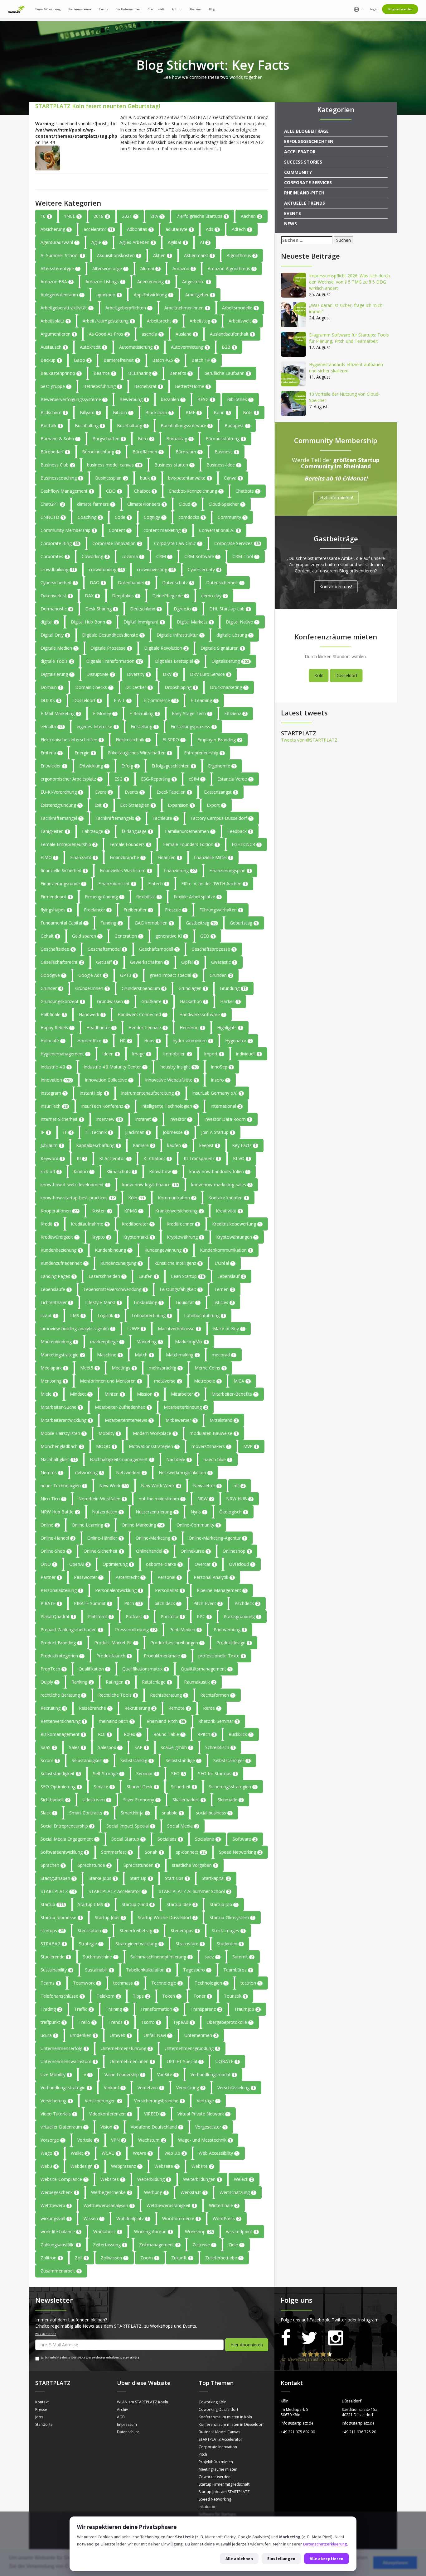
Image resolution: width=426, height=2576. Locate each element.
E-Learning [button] (204, 700)
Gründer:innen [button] (92, 988)
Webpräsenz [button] (126, 2166)
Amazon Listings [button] (105, 282)
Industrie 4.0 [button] (55, 1067)
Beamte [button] (104, 373)
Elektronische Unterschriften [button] (71, 740)
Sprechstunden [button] (141, 1865)
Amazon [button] (183, 268)
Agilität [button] (177, 242)
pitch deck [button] (167, 1603)
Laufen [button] (148, 1276)
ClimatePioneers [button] (146, 504)
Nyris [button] (198, 1512)
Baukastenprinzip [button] (60, 373)
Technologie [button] (166, 1983)
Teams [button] (50, 1983)
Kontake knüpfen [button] (228, 1198)
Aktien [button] (162, 255)
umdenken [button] (83, 2035)
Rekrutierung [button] (140, 1708)
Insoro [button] (220, 1080)
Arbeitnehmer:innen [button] (186, 308)
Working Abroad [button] (153, 2232)
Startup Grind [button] (137, 1904)
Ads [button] (212, 229)
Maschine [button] (109, 1355)
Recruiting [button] (53, 1708)
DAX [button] (92, 596)
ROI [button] (104, 1734)
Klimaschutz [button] (121, 1171)
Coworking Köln (213, 2402)
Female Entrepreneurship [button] (68, 844)
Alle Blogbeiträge (306, 131)
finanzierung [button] (180, 870)
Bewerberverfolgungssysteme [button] (73, 399)
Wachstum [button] (151, 2140)
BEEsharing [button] (142, 373)
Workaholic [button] (107, 2232)
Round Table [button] (169, 1734)
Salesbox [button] (109, 1747)
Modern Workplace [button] (155, 1433)
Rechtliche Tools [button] (117, 1695)
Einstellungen (281, 2559)
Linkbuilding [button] (148, 1302)
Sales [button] (77, 1747)
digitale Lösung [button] (234, 635)
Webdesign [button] (84, 2166)
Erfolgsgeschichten (309, 141)
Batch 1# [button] (203, 360)
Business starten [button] (174, 465)
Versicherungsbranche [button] (159, 2101)
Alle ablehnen (239, 2559)
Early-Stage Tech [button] (191, 713)
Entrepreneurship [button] (204, 753)
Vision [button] (109, 2127)
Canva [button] (233, 478)
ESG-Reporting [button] (158, 779)
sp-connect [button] (191, 1852)
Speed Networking (215, 2499)
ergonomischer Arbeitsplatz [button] (71, 779)
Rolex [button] (132, 1734)
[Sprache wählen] (359, 9)
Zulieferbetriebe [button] (224, 2258)
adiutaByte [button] (179, 229)
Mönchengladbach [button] (62, 1446)
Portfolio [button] (172, 1616)
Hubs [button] (152, 1041)
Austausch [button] (53, 347)
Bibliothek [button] (240, 399)
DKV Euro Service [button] (210, 674)
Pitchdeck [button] (247, 1603)
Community (298, 172)
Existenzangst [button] (220, 792)
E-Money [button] (104, 713)
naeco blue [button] (217, 1459)
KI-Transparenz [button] (202, 1158)
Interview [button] (109, 1119)
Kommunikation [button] (176, 1198)
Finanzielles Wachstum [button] (125, 870)
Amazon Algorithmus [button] (231, 268)
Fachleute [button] (165, 818)
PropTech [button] (53, 1669)
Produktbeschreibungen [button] (177, 1643)
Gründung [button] (233, 988)
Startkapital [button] (216, 1878)
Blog (212, 9)
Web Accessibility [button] (218, 2153)
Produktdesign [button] (233, 1643)
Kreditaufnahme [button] (90, 1224)
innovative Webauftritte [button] (171, 1080)
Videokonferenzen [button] (110, 2114)
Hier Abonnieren (247, 2345)
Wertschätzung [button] (237, 2192)
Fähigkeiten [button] (55, 831)
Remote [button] (179, 1708)
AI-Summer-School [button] (62, 255)
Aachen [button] (251, 216)
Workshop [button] (199, 2232)
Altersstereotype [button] (60, 268)
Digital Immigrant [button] (143, 622)
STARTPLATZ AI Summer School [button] (194, 1891)
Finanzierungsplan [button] (230, 870)
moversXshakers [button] (211, 1446)
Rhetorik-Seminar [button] (218, 1721)
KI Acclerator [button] (115, 1158)
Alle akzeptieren (327, 2559)
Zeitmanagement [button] (159, 2245)
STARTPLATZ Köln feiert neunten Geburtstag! (98, 106)
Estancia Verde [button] (235, 779)
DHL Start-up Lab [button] (229, 609)
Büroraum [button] (188, 452)
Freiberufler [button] (138, 910)
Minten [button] (114, 1394)
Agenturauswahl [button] (59, 242)
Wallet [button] (80, 2153)
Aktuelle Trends (305, 203)
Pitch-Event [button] (207, 1603)
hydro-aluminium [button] (192, 1041)
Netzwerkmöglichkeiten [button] (185, 1472)
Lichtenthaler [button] (56, 1302)
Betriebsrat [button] (148, 386)
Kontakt (42, 2402)
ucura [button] (49, 2035)
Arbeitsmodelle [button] (240, 308)
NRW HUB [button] (239, 1499)
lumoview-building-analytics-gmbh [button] (77, 1329)
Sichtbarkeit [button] (55, 1800)
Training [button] (116, 2009)
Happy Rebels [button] (57, 1028)
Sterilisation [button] (92, 1931)
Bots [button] (250, 412)
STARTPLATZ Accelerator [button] (117, 1891)
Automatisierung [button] (138, 347)
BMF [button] (193, 412)
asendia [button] (152, 334)
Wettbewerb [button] (55, 2205)
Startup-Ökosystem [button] (232, 1917)
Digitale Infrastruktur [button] (180, 635)
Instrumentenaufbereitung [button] (150, 1093)
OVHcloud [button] (241, 1564)
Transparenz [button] (206, 2009)
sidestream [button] (96, 1800)
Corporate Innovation (218, 2447)
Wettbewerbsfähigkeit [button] (171, 2205)
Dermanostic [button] (56, 609)
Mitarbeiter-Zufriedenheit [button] (123, 1407)
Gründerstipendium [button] (143, 988)
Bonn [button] (222, 412)
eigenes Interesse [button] (97, 726)
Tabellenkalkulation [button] (148, 1970)
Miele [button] (48, 1394)
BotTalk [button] (51, 425)
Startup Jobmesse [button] (61, 1917)
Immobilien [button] (177, 1054)
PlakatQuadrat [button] (58, 1616)
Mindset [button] (80, 1394)
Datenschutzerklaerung (325, 2544)
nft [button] (239, 1486)
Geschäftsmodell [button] (159, 949)
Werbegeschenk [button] (59, 2192)
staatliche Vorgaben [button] (194, 1865)
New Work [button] (113, 1486)
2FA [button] (157, 216)
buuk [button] (147, 478)
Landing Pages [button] (58, 1276)
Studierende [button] (55, 1957)
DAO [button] (97, 583)
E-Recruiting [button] (144, 713)
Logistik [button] (108, 1315)
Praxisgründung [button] (242, 1616)
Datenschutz (130, 2358)
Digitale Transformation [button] (114, 661)
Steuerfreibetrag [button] (138, 1931)
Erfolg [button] (130, 766)
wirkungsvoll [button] (55, 2218)
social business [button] (213, 1813)
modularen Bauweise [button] (213, 1433)
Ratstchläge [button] (156, 1682)
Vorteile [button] (87, 2140)
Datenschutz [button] (177, 583)
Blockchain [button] (159, 412)
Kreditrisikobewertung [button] (237, 1224)
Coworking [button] (95, 556)
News (290, 224)
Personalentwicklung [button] (118, 1590)
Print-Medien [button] (185, 1630)
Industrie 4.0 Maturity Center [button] (115, 1067)
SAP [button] (141, 1747)
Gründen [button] (221, 975)
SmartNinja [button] (135, 1813)
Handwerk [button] (92, 1014)
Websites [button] (112, 2179)
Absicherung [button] (55, 229)
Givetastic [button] (223, 962)
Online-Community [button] (198, 1525)
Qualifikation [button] (94, 1669)
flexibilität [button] (148, 897)
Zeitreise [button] (204, 2245)
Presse (41, 2409)
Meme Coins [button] (210, 1368)
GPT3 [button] (128, 975)
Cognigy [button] (154, 517)
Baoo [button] (82, 360)
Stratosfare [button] (189, 1944)
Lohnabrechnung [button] (151, 1315)
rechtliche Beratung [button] (63, 1695)
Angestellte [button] (196, 282)
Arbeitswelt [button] (242, 321)
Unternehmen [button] (201, 2035)
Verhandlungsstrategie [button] (65, 2088)
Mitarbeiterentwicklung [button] (66, 1420)
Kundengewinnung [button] (165, 1250)
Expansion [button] (181, 805)
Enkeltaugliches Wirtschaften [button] (139, 753)
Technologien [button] (211, 1983)
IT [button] (68, 1132)
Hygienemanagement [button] (65, 1054)
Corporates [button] (54, 556)
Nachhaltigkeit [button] (58, 1459)
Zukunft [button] (182, 2258)
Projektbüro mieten (216, 2462)
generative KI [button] (171, 936)
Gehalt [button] (50, 936)
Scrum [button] (49, 1760)
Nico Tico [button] (53, 1499)
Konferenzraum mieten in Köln (225, 2417)
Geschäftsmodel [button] (107, 949)
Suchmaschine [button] (100, 1957)
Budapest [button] (237, 425)
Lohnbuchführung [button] (204, 1315)
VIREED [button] (154, 2114)
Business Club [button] (57, 465)
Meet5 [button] (89, 1368)
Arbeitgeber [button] (199, 295)
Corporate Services (308, 182)
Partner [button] (51, 1577)
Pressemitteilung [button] (136, 1630)
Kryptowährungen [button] (237, 1237)
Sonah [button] (154, 1852)
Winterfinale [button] (223, 2205)
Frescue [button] (175, 910)
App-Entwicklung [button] (153, 295)
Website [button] (202, 2166)
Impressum (127, 2424)
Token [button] (171, 1996)
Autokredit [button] (93, 347)
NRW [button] (205, 1499)
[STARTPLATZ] (16, 9)
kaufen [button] (177, 1145)
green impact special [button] (173, 975)
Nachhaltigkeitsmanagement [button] (121, 1459)
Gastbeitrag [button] (201, 923)
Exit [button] (101, 805)
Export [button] (216, 805)
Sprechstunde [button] (94, 1865)
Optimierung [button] (118, 1564)
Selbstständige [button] (183, 1760)
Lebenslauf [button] (231, 1276)
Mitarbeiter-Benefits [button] (234, 1394)
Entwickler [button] (53, 766)
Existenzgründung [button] (61, 805)
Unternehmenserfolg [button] (64, 2048)
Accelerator (300, 152)
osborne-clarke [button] (164, 1564)
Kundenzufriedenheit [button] (64, 1263)
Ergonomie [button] (222, 766)
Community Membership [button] (68, 530)
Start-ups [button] (177, 1878)
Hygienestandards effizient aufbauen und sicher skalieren (346, 368)
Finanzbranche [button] (127, 857)
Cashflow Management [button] (67, 491)
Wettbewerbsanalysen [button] (108, 2205)
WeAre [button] (142, 2153)
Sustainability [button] (56, 1970)
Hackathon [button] (193, 1001)
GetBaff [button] (106, 962)
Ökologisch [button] (233, 1512)
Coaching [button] (90, 517)
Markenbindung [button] (59, 1342)
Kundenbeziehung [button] (61, 1250)
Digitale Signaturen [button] (222, 648)
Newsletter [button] (207, 1486)
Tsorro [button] (150, 2022)
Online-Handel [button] (57, 1538)
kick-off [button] (50, 1171)
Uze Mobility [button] (56, 2074)
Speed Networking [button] (240, 1852)
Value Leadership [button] (124, 2074)
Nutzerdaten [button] (107, 1512)
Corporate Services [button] (237, 543)
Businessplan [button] (111, 478)
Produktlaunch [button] (113, 1656)
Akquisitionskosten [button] (118, 255)
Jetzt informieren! (336, 498)
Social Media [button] (182, 1826)
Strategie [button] (90, 1944)
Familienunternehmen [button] (189, 831)
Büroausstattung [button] (225, 439)
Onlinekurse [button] (195, 1551)
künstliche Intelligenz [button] (178, 1263)
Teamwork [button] (86, 1983)
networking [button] (89, 1472)
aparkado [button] (108, 295)
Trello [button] (87, 2022)
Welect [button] (243, 2179)
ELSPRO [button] (173, 740)
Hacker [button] (230, 1001)
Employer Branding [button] (219, 740)
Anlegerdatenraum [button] (62, 295)
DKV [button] (170, 674)
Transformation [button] (159, 2009)
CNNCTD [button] (52, 517)
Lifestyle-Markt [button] (103, 1302)
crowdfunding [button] (106, 569)
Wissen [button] (93, 2218)
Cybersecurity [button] (204, 569)
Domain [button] (51, 687)
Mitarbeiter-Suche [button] (61, 1407)
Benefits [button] (180, 373)
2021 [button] (129, 216)
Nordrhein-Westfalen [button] (102, 1499)
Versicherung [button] (56, 2101)
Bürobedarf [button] (55, 452)
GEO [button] (207, 936)
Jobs (39, 2417)
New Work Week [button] (160, 1486)
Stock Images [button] (228, 1931)
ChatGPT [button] (52, 504)
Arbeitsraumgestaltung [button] (108, 321)
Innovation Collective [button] (108, 1080)
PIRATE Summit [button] (92, 1603)
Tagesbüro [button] (196, 1970)
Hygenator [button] (238, 1041)
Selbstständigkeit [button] (60, 1773)
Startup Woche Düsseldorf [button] (167, 1917)
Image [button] (141, 1054)
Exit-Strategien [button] (137, 805)
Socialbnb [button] (207, 1839)
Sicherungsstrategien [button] (232, 1787)
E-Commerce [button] (160, 700)
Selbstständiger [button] (231, 1760)
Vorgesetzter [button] (211, 2127)
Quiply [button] (49, 1682)
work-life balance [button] (60, 2232)
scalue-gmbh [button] (176, 1747)
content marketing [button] (165, 530)
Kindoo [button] (83, 1171)
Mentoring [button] (53, 1381)
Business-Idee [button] (223, 465)
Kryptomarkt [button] (138, 1237)
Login (374, 9)
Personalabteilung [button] (61, 1590)
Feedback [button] (240, 831)
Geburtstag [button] (244, 923)
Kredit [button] (49, 1224)
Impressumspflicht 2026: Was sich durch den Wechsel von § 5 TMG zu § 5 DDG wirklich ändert (349, 282)
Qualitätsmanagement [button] (206, 1669)
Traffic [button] (83, 2009)
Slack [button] (48, 1813)
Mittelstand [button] (223, 1420)
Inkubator (207, 2507)
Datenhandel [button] (133, 583)
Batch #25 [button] (165, 360)
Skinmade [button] (230, 1800)
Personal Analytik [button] (213, 1577)
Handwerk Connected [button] (142, 1014)
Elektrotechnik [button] (132, 740)
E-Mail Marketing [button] (60, 713)
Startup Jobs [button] (110, 1917)
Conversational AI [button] (219, 530)
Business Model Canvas (219, 2432)
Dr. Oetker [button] (138, 687)
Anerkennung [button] (153, 282)
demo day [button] (214, 596)
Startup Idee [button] (181, 1904)
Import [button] (213, 1054)
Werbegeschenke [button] (111, 2192)
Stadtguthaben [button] (58, 1878)
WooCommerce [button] (181, 2218)
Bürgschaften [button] (108, 439)
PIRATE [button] (51, 1603)
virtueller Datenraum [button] (64, 2127)
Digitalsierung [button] (57, 674)
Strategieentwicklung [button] (139, 1944)
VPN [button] (118, 2140)
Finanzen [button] (169, 857)
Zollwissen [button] (114, 2258)
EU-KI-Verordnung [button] (61, 792)
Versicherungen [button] (103, 2101)
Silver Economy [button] (141, 1800)
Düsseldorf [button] (87, 700)
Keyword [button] (52, 1158)
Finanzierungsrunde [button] (63, 884)
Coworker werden (215, 2477)
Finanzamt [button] (83, 857)
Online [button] (49, 1525)
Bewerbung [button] (133, 399)
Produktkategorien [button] (62, 1656)
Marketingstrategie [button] (62, 1355)
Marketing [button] (149, 1342)
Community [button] (232, 517)
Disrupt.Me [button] (100, 674)
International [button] (226, 1106)
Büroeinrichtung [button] (101, 452)
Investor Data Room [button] (228, 1119)
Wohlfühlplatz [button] (133, 2218)
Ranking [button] (82, 1682)
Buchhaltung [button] (132, 425)
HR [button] (125, 1041)
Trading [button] (51, 2009)
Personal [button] (169, 1577)
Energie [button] (85, 753)
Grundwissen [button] (112, 1001)
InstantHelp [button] (94, 1093)
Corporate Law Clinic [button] (177, 543)
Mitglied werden (400, 9)
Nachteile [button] (178, 1459)
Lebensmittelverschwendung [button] (115, 1289)
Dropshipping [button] (181, 687)
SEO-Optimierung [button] (61, 1787)
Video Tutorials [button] (58, 2114)
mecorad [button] (223, 1355)
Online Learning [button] (90, 1525)
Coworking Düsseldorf (218, 2409)
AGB (121, 2417)
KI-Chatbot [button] (157, 1158)
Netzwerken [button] (131, 1472)
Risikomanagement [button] (63, 1734)
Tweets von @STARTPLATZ (309, 740)
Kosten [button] (101, 1211)
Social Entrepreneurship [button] (67, 1826)
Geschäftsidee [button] (57, 949)
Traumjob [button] (247, 2009)
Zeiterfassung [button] (109, 2245)
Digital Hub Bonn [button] (90, 622)
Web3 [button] (49, 2166)
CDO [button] (113, 491)
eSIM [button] (196, 779)
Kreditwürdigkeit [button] (59, 1237)
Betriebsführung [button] (102, 386)
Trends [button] (118, 2022)
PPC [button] (203, 1616)
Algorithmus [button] (241, 255)
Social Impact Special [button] (130, 1826)
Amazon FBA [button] (56, 282)
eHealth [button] (52, 726)
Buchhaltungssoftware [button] (186, 425)
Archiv (122, 2409)
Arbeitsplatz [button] (55, 321)
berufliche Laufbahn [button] (227, 373)
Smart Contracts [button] (88, 1813)
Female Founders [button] (130, 844)
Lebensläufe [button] (55, 1289)
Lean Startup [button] (187, 1276)
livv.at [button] (49, 1315)
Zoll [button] (81, 2258)
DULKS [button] (50, 700)
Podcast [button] (136, 1616)
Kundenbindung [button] (113, 1250)
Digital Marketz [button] (195, 622)
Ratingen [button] (117, 1682)
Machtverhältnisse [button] (179, 1329)
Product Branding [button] (61, 1643)
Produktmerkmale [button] (164, 1656)
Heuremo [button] (192, 1028)
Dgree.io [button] (185, 609)
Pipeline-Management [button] (221, 1590)
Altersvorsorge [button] (110, 268)
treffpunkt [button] (53, 2022)
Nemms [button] (51, 1472)
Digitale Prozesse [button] (111, 648)
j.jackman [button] (137, 1132)
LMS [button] (77, 1315)
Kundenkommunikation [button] (226, 1250)
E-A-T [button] (122, 700)
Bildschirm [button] (53, 412)
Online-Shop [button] (55, 1551)
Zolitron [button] (51, 2258)
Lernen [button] (224, 1289)
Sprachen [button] (52, 1865)
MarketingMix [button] (191, 1342)
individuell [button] (248, 1054)
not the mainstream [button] (161, 1499)
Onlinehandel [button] (152, 1551)
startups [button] (52, 1931)
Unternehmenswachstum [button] (68, 2061)
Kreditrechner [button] (183, 1224)
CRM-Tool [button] (245, 556)
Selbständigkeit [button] (89, 1760)
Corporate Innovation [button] (116, 543)
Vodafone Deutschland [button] (156, 2127)
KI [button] (81, 1158)
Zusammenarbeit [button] (60, 2271)
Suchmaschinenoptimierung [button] (161, 1957)
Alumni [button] (150, 268)
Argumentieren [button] (58, 334)
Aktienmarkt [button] (199, 255)
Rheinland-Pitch (304, 193)
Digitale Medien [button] (59, 648)
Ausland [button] (186, 334)
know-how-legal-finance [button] (150, 1185)
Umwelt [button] (120, 2035)
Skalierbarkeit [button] (188, 1800)
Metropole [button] (207, 1381)
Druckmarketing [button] (228, 687)
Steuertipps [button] (184, 1931)
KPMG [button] (133, 1211)
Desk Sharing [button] (101, 609)
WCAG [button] (111, 2153)
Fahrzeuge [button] (95, 831)
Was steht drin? (46, 2334)
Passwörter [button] (88, 1577)
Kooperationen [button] (59, 1211)
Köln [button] (136, 1198)
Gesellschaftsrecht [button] (62, 962)
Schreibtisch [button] (220, 1747)
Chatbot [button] (145, 491)
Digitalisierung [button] (230, 661)
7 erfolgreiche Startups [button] (202, 216)
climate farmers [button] (95, 504)
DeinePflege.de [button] (170, 596)
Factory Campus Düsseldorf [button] (221, 818)
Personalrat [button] (169, 1590)
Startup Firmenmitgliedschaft (224, 2484)
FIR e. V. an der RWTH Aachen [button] (214, 884)
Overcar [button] (205, 1564)
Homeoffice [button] (92, 1041)
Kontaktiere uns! (336, 587)
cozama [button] (132, 556)
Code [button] (123, 517)
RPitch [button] (206, 1734)
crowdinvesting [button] (156, 569)
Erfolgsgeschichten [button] (173, 766)
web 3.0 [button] (175, 2153)
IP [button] (45, 1132)
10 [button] (46, 216)
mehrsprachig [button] (165, 1368)
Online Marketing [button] (142, 1525)
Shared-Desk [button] (142, 1787)
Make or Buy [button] (228, 1329)
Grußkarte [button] (154, 1001)
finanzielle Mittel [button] (213, 857)
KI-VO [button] (241, 1158)
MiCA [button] (241, 1381)
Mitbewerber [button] (181, 1420)
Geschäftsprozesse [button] (213, 949)
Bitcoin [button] (122, 412)
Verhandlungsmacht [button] (213, 2074)
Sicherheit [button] (183, 1787)
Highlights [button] (229, 1028)
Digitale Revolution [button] (166, 648)
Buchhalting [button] (89, 425)
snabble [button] (172, 1813)
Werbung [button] (156, 2192)
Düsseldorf (346, 675)
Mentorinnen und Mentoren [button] (110, 1381)
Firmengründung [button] (104, 897)
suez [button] (212, 1957)
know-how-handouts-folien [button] (219, 1171)
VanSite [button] (167, 2074)
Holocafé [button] (52, 1041)
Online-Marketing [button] (155, 1538)
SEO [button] (178, 1773)
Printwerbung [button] (230, 1630)
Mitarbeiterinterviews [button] (128, 1420)
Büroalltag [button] (179, 439)
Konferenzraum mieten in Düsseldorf (231, 2424)
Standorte (44, 2424)
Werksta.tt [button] (193, 2192)
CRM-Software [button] (202, 556)
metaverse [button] (167, 1381)
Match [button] (144, 1355)
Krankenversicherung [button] (179, 1211)
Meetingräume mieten (218, 2469)
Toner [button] (202, 1996)
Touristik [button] (235, 1996)
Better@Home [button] (192, 386)
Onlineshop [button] (237, 1551)
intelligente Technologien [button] (169, 1106)
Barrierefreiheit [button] (121, 360)
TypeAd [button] (183, 2022)
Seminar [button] (147, 1773)
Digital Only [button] (55, 635)
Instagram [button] (53, 1093)
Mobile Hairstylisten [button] (63, 1433)
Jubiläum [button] (52, 1145)
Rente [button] (211, 1708)
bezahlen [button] (172, 399)
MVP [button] (250, 1446)
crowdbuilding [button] (58, 569)
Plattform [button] (100, 1616)
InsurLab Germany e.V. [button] (217, 1093)
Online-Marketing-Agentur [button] (217, 1538)
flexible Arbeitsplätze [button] (197, 897)
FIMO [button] (49, 857)
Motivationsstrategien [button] (153, 1446)
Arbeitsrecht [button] (162, 321)
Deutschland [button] (145, 609)
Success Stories (303, 162)
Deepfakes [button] (125, 596)
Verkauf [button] (114, 2088)
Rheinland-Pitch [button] (166, 1721)
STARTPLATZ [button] (58, 1891)
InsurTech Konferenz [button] (105, 1106)
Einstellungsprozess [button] (193, 726)
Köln (319, 675)
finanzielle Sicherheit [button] (63, 870)
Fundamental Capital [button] (64, 923)
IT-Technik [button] (99, 1132)
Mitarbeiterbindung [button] (185, 1407)
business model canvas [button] (114, 465)
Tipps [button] (141, 1996)
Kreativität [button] (229, 1211)
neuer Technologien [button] (63, 1486)
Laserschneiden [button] (107, 1276)
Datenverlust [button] (56, 596)
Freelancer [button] (97, 910)
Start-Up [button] (141, 1878)
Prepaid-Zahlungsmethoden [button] (71, 1630)
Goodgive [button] (53, 975)
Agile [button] (99, 242)
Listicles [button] (223, 1302)
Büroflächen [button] (147, 452)
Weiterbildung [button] (153, 2179)
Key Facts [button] (244, 1145)
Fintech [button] (158, 884)
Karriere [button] (143, 1145)
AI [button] (204, 242)
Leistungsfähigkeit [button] (180, 1289)
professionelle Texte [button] (221, 1656)
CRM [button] (164, 556)
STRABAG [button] (53, 1944)
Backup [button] (51, 360)
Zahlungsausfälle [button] (60, 2245)
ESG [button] (121, 779)
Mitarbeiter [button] (184, 1394)
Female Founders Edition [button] (191, 844)
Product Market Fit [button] (116, 1643)
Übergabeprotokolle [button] (229, 2022)
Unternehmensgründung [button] (192, 2048)
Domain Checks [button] (94, 687)
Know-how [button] (162, 1171)
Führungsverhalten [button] (220, 910)
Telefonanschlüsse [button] (62, 1996)
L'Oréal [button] (224, 1263)
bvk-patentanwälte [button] (189, 478)
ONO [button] (48, 1564)
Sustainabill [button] (99, 1970)
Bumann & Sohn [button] (60, 439)
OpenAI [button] (79, 1564)
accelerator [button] (99, 229)
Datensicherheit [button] (225, 583)
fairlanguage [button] (137, 831)
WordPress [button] (226, 2218)
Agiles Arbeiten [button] (137, 242)
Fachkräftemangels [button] (117, 818)
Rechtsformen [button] (217, 1695)
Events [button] (134, 792)
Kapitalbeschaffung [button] (98, 1145)
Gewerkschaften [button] (149, 962)
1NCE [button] (72, 216)
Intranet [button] (145, 1119)
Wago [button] (49, 2153)
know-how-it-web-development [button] (75, 1185)
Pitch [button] (133, 1603)
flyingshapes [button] (56, 910)
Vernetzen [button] (150, 2088)
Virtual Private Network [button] (203, 2114)
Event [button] (103, 792)
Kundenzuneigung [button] (121, 1263)
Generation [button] (128, 936)
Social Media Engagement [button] (69, 1839)
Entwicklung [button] (94, 766)
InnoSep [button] (222, 1067)
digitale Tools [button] (57, 661)
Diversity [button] (138, 674)
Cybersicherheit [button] (58, 583)
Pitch (203, 2454)
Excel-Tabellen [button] (174, 792)
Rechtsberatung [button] (168, 1695)
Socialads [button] (169, 1839)
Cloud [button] (187, 504)
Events (293, 213)
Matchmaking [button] (182, 1355)
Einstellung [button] (144, 726)
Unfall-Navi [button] (157, 2035)
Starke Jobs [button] (102, 1878)
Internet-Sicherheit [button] (62, 1119)
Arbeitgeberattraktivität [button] (66, 308)
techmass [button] (126, 1983)
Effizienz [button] (235, 713)
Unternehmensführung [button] (126, 2048)
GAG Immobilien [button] (154, 923)
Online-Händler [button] (105, 1538)
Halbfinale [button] (53, 1014)
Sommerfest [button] (116, 1852)
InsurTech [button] (54, 1106)
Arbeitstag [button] (202, 321)
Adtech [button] (241, 229)
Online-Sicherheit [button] (103, 1551)
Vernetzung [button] (190, 2088)
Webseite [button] (166, 2166)
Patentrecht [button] (130, 1577)
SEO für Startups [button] (217, 1773)
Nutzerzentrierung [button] (156, 1512)
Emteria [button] (51, 753)
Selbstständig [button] (136, 1760)
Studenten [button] (230, 1944)
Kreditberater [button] (137, 1224)
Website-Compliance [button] (64, 2179)
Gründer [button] (51, 988)
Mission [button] (147, 1394)
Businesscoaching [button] (61, 478)
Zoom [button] (149, 2258)
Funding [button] (111, 923)
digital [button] (49, 622)
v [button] (87, 2074)
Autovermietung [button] (190, 347)
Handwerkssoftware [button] (202, 1014)
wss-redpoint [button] (242, 2232)
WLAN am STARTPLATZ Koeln (143, 2402)
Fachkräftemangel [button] (61, 818)
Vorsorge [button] (52, 2140)
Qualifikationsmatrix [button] (145, 1669)
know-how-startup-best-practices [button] (78, 1198)
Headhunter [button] (101, 1028)
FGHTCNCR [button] (246, 844)
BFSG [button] (206, 399)
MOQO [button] (106, 1446)
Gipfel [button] (189, 962)
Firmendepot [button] (56, 897)
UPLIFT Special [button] (184, 2061)
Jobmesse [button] (175, 1132)
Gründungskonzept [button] (62, 1001)
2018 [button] (101, 216)
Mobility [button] (109, 1433)
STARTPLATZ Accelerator (220, 2439)
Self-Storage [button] (108, 1773)
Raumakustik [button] (199, 1682)
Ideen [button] (110, 1054)
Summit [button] (243, 1957)
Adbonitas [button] (140, 229)
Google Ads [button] (92, 975)
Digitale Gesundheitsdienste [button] (113, 635)
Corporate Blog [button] (60, 543)
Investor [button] (180, 1119)
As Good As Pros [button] (109, 334)
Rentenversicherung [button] (63, 1721)
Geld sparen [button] (87, 936)
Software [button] (244, 1839)
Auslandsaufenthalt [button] (232, 334)
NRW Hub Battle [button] (60, 1512)
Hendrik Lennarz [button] (147, 1028)
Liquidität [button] (187, 1302)
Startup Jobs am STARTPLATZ (224, 2492)
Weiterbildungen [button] (202, 2179)
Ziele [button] (236, 2245)
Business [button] (226, 452)
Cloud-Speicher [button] (226, 504)
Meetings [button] (123, 1368)
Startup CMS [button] (93, 1904)
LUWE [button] (136, 1329)
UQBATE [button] (227, 2061)
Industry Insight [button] (178, 1067)
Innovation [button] (56, 1080)
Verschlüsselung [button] (236, 2088)
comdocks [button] (191, 517)
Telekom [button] (108, 1996)
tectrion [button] (251, 1983)
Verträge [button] (208, 2101)
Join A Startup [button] (217, 1132)
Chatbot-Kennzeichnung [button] (195, 491)
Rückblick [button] (240, 1734)
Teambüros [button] (237, 1970)
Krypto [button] (101, 1237)
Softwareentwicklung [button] (64, 1852)
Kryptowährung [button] (185, 1237)
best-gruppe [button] (55, 386)
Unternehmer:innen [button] (132, 2061)
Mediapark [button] (54, 1368)
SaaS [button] (48, 1747)
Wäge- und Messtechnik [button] (205, 2140)
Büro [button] (145, 439)
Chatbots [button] (247, 491)
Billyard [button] (90, 412)
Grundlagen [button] (192, 988)
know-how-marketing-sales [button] (221, 1185)
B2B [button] (229, 347)
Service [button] (104, 1787)
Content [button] (119, 530)
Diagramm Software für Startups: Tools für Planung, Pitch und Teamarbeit (349, 338)
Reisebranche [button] (95, 1708)
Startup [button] (53, 1904)
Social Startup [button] (128, 1839)
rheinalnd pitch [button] (116, 1721)
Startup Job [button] (223, 1904)
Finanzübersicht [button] (116, 884)
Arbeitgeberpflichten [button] (128, 308)
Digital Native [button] (242, 622)
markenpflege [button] (106, 1342)
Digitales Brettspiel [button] (177, 661)
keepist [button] (209, 1145)
